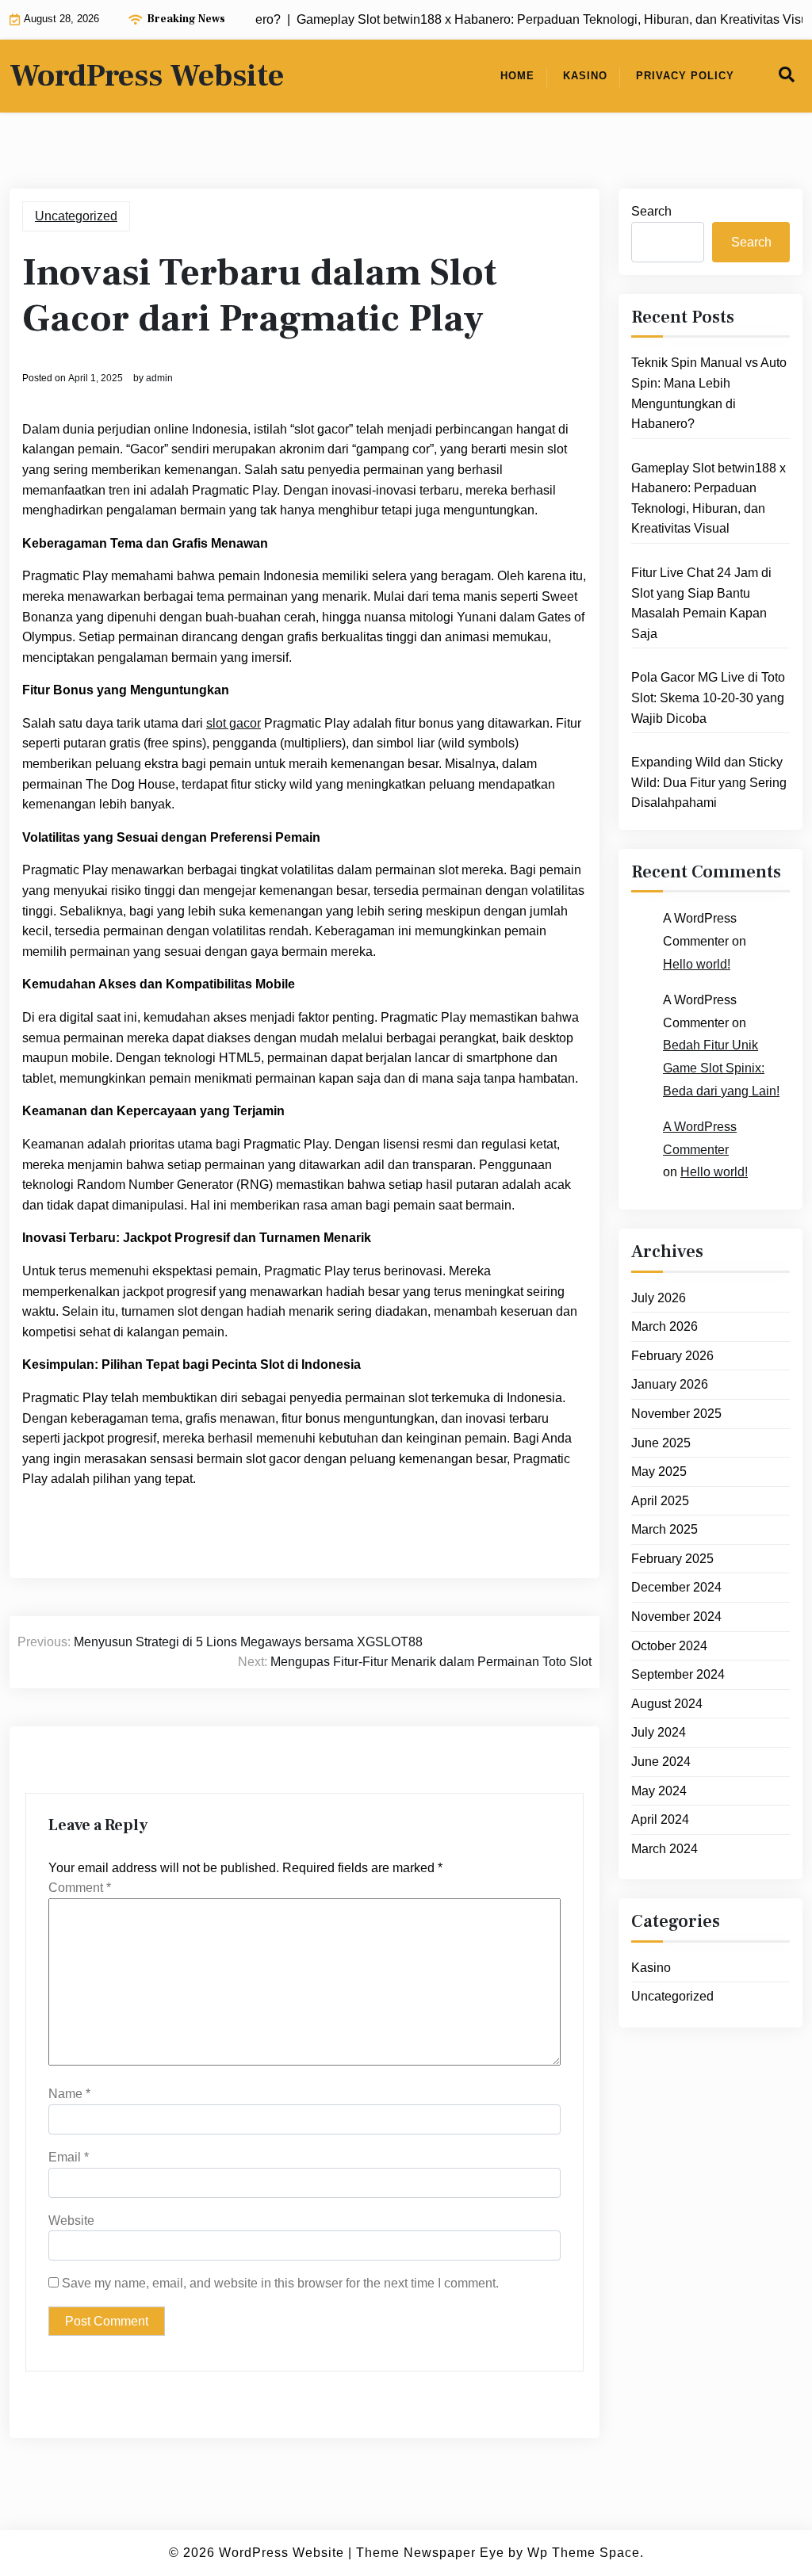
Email (69, 2157)
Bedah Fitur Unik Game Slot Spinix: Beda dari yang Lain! (721, 1068)
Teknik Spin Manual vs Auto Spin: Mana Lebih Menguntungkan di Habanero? (709, 393)
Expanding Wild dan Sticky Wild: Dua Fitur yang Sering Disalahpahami (709, 782)
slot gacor (234, 723)
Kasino (585, 76)
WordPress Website (147, 76)
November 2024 (676, 1617)
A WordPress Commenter (700, 1138)
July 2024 (659, 1732)
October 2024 (669, 1646)
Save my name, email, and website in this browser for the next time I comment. (280, 2283)
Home (517, 76)
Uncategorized (76, 216)
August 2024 (667, 1704)
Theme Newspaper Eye (430, 2553)
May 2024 (659, 1791)
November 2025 (676, 1414)
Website (71, 2221)
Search (651, 211)
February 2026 (672, 1356)
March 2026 (665, 1326)
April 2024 (660, 1819)
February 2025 (672, 1559)
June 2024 (661, 1762)
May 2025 (659, 1471)
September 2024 (678, 1674)
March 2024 (665, 1849)
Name (69, 2094)
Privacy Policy (685, 76)
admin (159, 378)
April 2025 (660, 1501)
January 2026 (670, 1384)
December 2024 (676, 1587)
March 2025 (665, 1529)
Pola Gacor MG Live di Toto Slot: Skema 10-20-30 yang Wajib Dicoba (708, 698)
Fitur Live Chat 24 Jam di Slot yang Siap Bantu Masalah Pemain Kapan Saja (701, 603)
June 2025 (661, 1443)
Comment (80, 1888)
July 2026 (659, 1298)
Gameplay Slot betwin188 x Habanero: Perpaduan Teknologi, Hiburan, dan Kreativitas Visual (709, 499)
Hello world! (697, 964)
